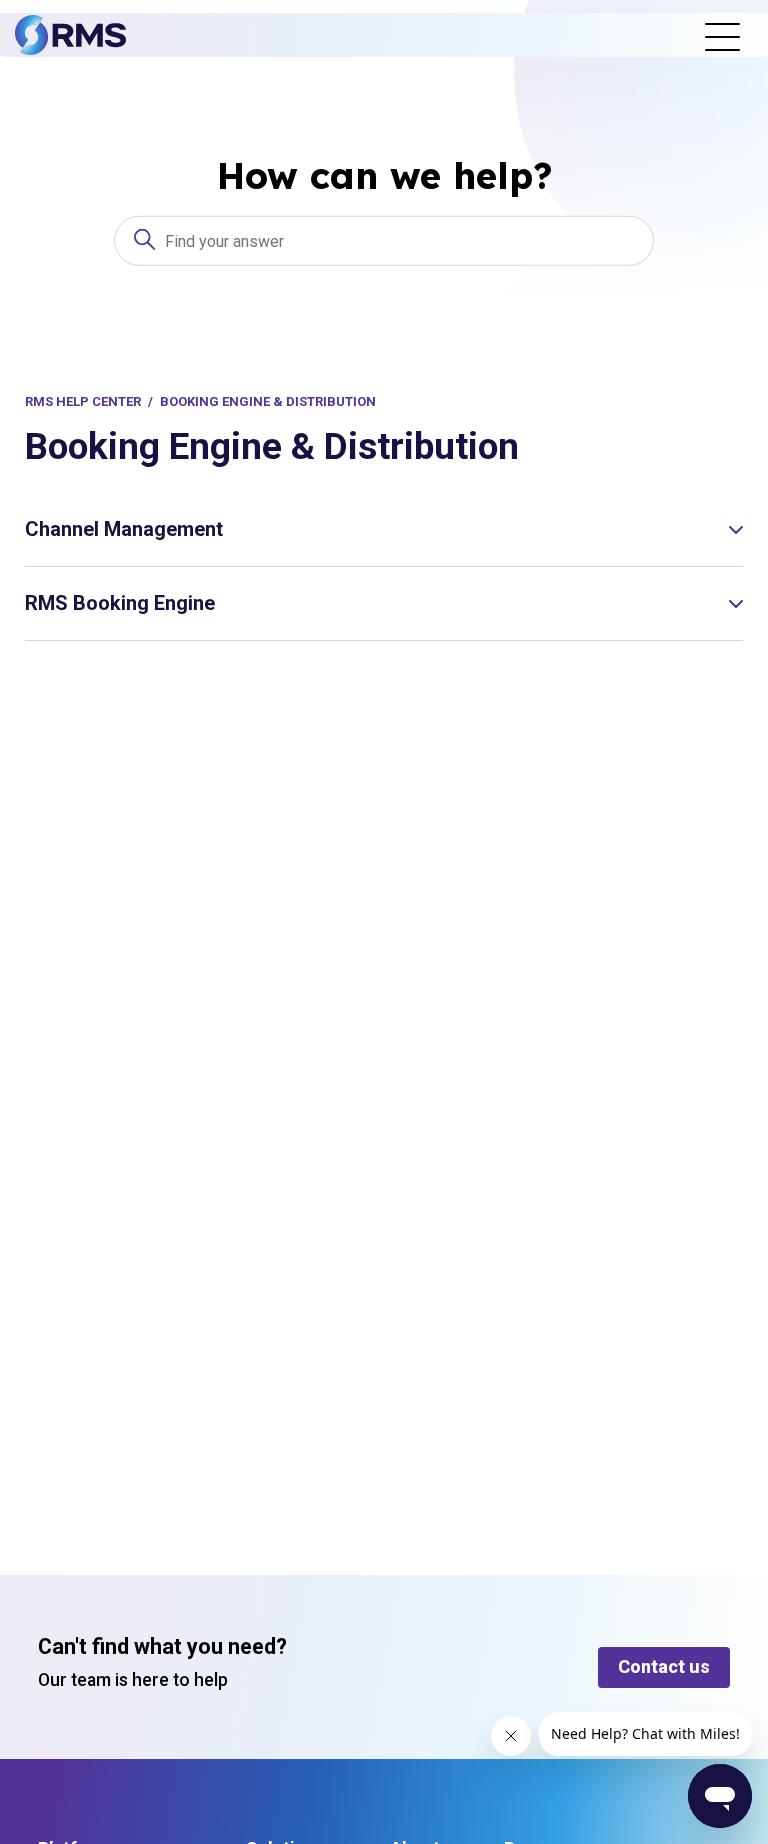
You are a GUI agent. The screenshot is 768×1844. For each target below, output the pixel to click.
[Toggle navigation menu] (722, 35)
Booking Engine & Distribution (268, 401)
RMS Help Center (83, 401)
